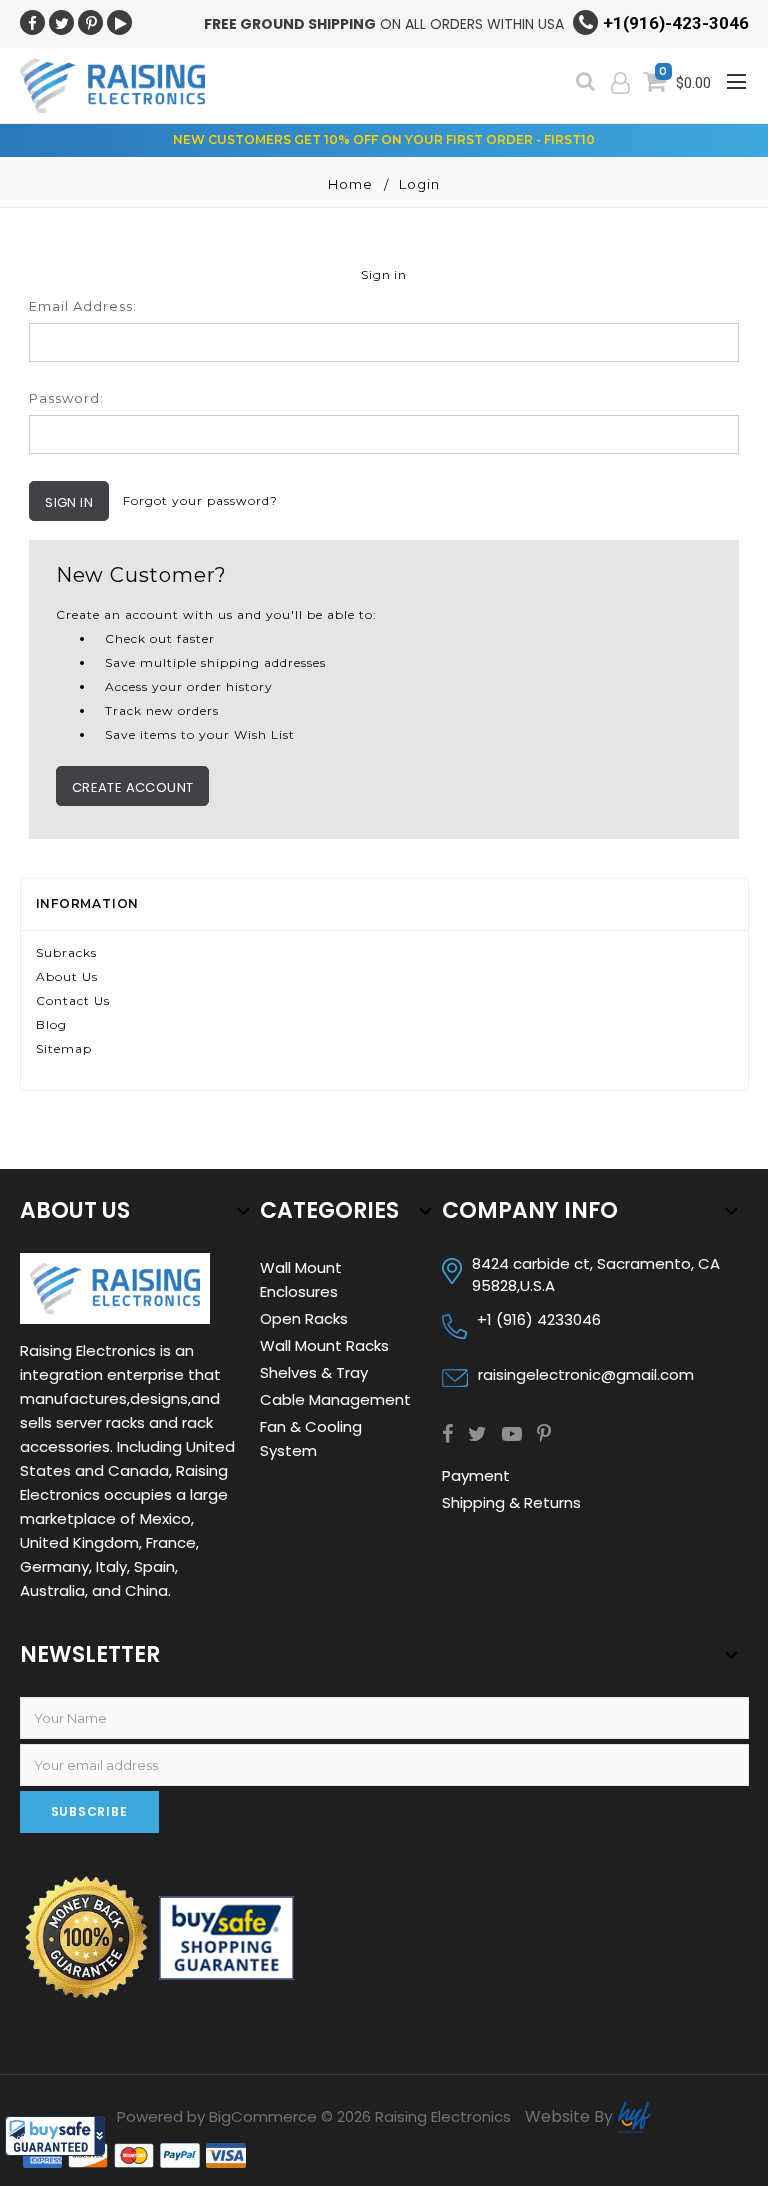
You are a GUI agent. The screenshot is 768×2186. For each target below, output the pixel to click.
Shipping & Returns (511, 1502)
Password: (66, 398)
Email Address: (83, 306)
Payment (476, 1475)
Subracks (66, 952)
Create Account (133, 787)
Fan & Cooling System (311, 1438)
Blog (51, 1024)
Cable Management (335, 1399)
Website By (571, 2116)
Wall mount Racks (324, 1345)
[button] (55, 2136)
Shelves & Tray (314, 1372)
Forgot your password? (200, 500)
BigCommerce (263, 2116)
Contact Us (73, 1000)
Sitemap (64, 1048)
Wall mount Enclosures (301, 1279)
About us (67, 976)
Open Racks (304, 1318)
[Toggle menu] (738, 76)
